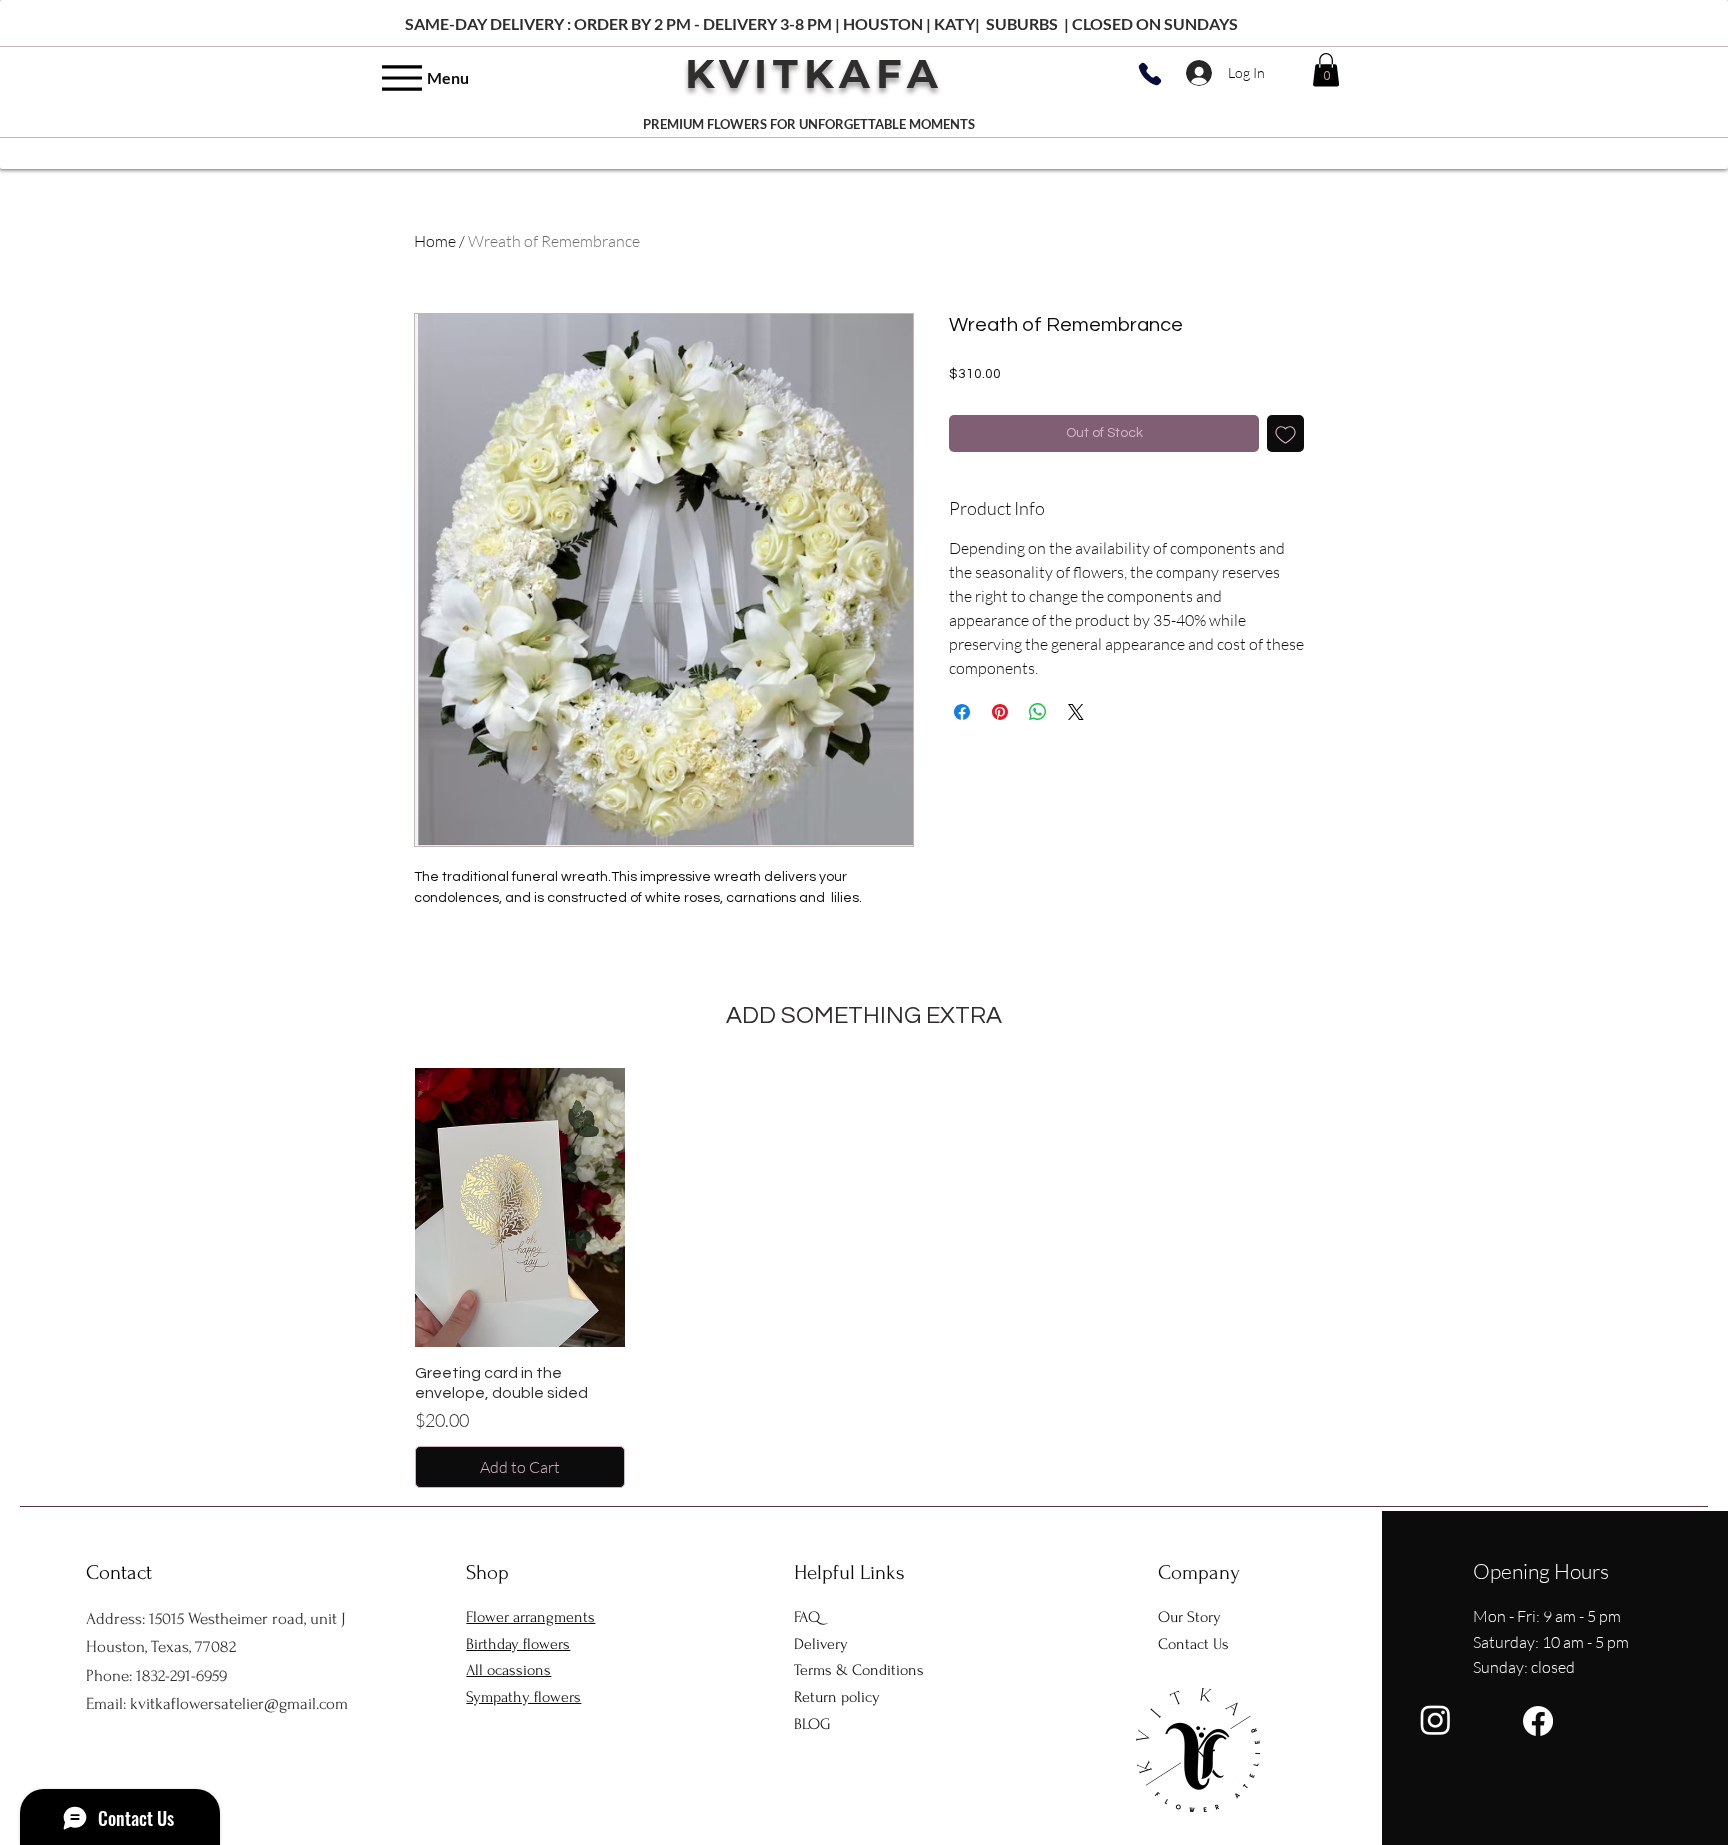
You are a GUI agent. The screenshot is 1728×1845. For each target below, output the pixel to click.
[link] (1326, 69)
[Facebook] (1538, 1721)
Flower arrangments (530, 1617)
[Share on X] (1076, 712)
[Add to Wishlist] (1285, 433)
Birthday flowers (518, 1644)
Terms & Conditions (859, 1670)
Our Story (1189, 1617)
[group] (864, 1278)
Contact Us (1193, 1644)
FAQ (807, 1617)
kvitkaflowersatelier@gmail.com (239, 1703)
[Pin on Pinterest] (1000, 712)
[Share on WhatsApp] (1038, 712)
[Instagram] (1435, 1719)
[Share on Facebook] (962, 712)
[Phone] (1150, 74)
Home (435, 241)
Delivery (821, 1644)
